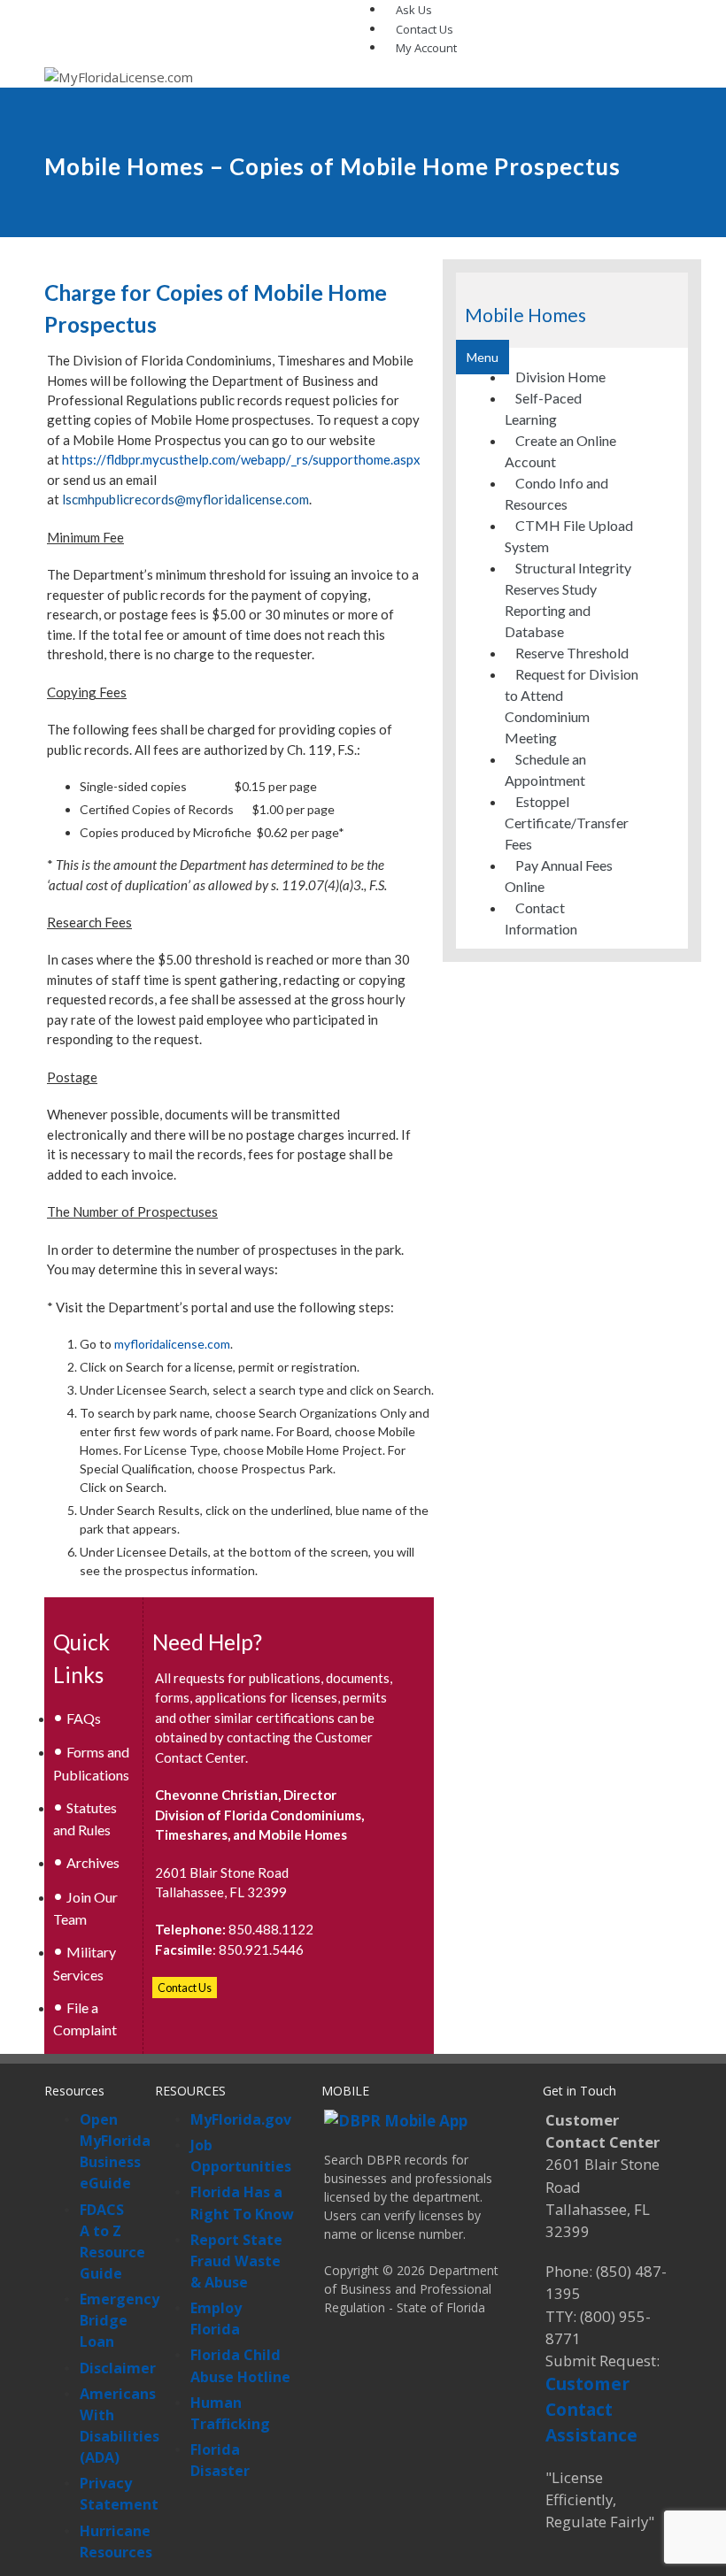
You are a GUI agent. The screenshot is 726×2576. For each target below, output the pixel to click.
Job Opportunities (241, 2156)
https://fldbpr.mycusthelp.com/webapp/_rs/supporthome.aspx (241, 459)
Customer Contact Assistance (591, 2409)
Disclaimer (118, 2368)
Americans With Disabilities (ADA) (120, 2426)
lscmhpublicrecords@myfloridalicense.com (185, 499)
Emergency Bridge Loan (120, 2320)
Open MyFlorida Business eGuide (115, 2151)
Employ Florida (216, 2318)
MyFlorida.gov (241, 2119)
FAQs (84, 1718)
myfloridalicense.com (172, 1344)
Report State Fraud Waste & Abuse (236, 2261)
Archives (93, 1862)
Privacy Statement (119, 2494)
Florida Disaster (220, 2460)
